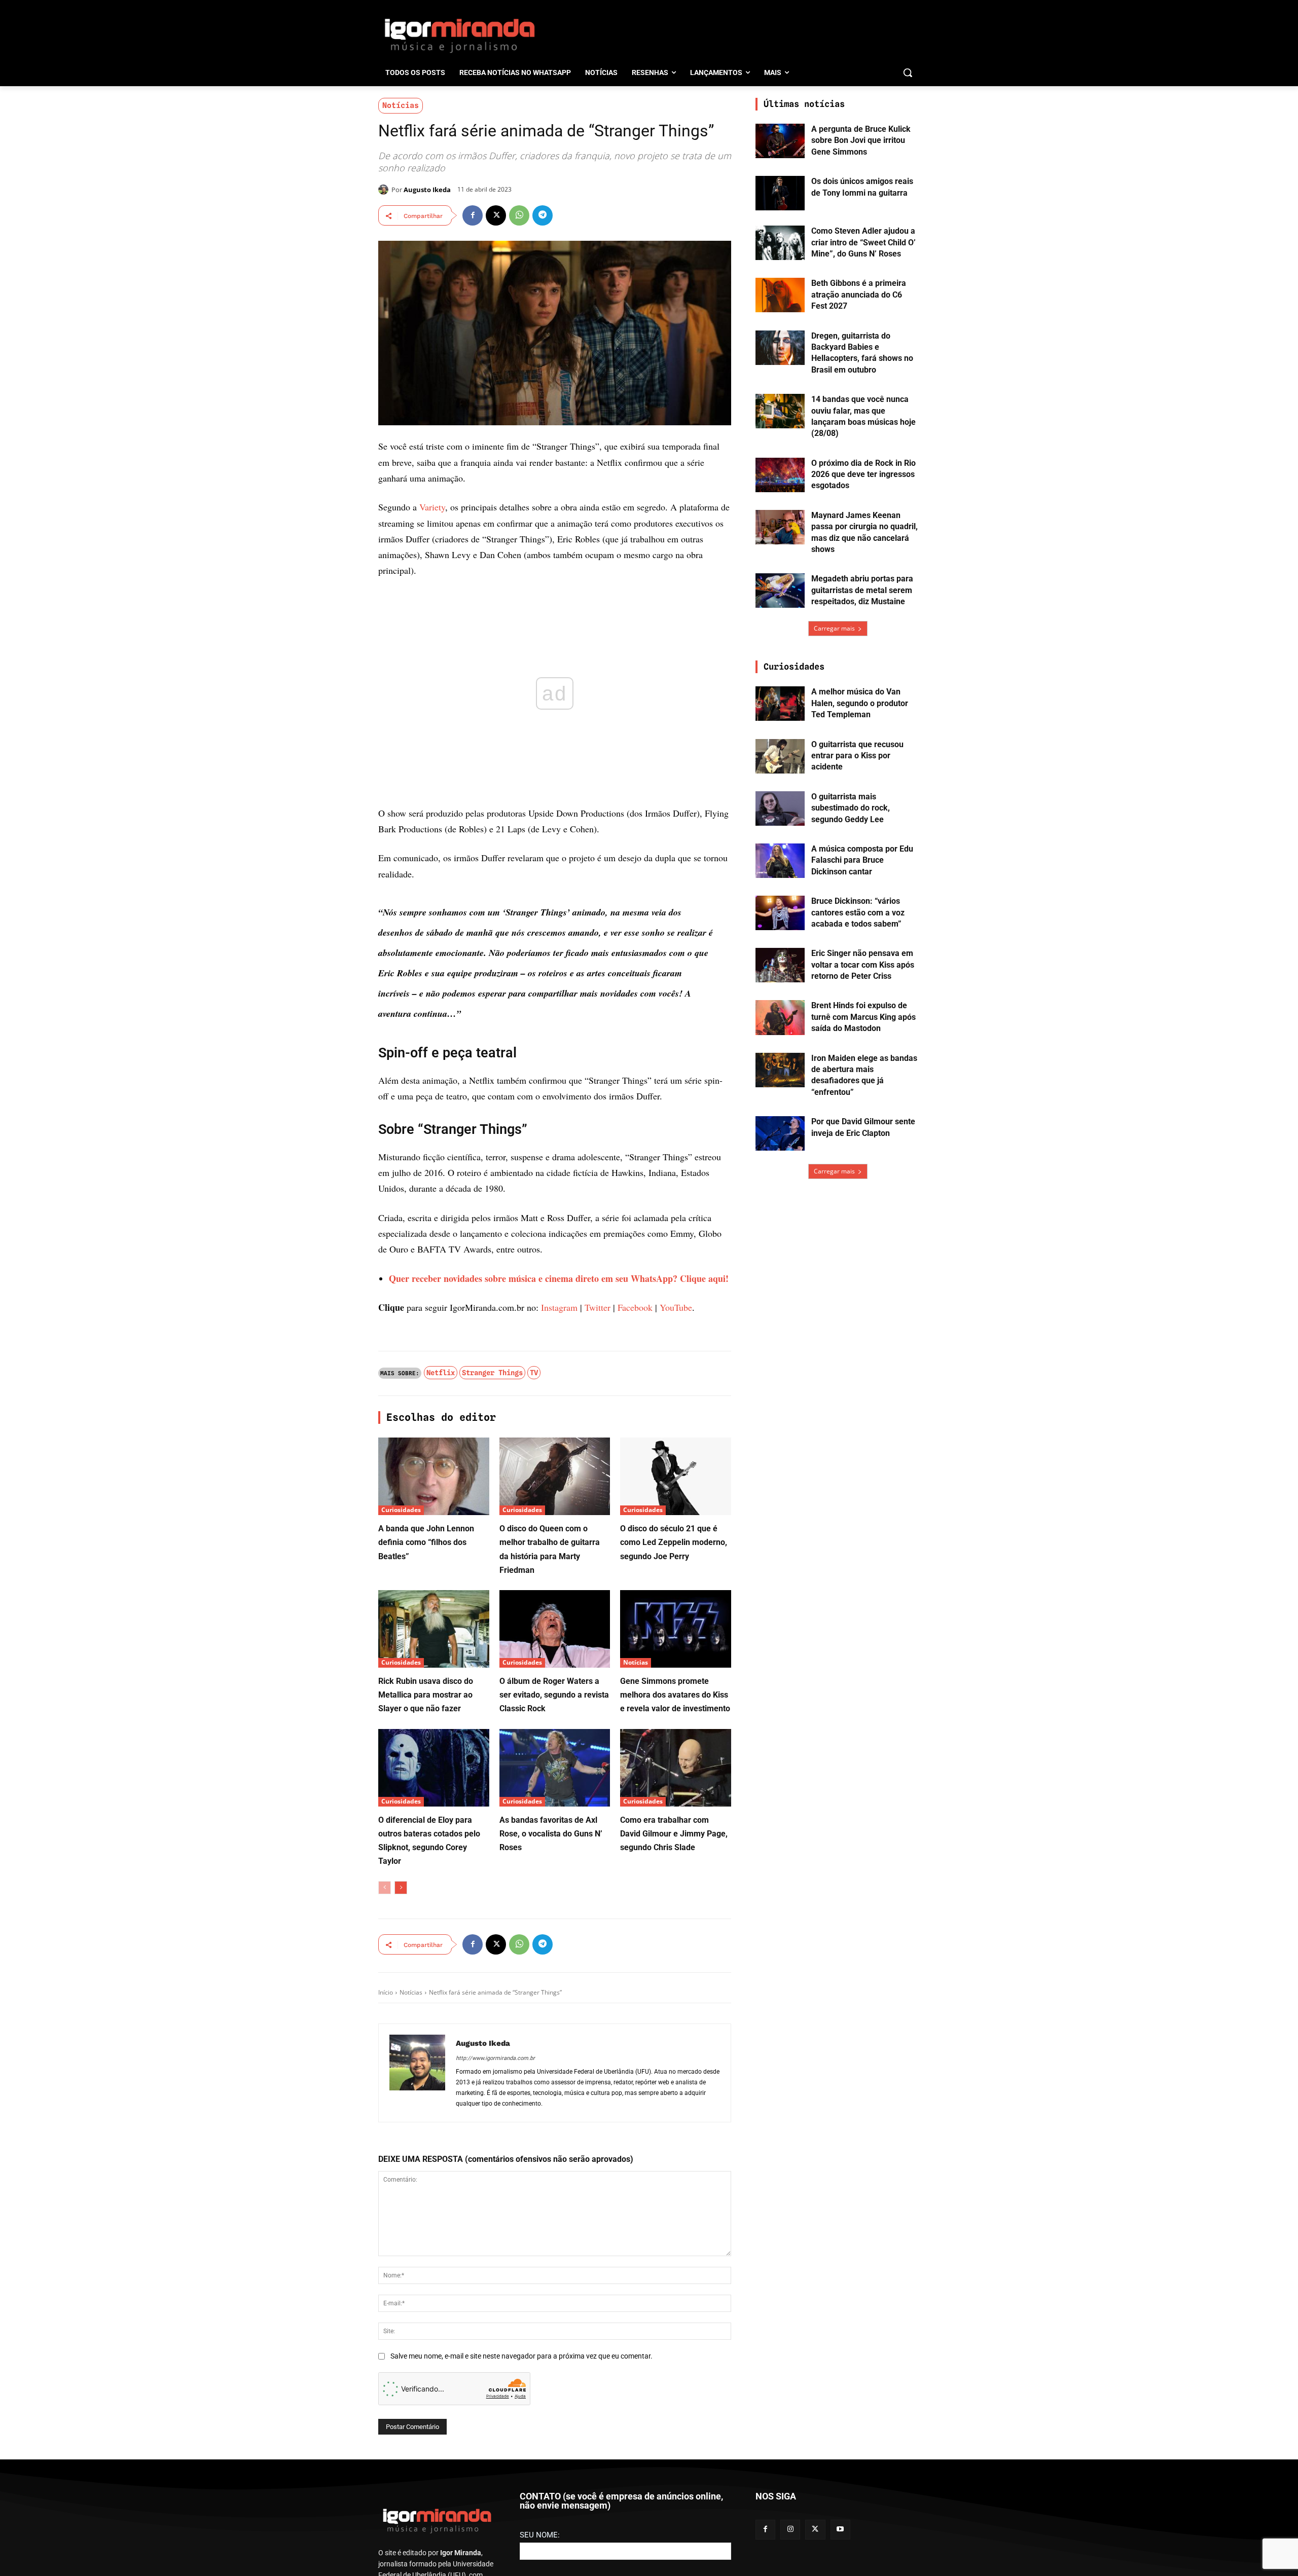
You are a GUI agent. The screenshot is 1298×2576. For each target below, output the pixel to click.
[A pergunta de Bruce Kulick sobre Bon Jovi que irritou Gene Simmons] (780, 141)
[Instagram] (790, 2530)
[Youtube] (840, 2530)
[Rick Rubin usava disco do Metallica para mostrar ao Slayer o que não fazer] (434, 1629)
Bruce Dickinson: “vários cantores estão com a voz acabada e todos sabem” (858, 912)
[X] (496, 215)
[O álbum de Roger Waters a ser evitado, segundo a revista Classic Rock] (555, 1629)
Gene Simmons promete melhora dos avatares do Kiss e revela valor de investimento (675, 1695)
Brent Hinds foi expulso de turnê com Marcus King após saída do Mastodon (863, 1017)
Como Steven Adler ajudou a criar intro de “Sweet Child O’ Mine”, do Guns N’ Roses (863, 242)
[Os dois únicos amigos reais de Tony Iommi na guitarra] (780, 193)
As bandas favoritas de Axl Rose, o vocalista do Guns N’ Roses (551, 1834)
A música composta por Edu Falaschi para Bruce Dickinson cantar (862, 860)
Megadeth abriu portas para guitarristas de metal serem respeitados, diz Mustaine (862, 590)
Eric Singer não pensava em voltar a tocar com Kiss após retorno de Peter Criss (863, 965)
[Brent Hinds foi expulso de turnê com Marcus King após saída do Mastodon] (780, 1017)
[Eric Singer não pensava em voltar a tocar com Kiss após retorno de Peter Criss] (780, 965)
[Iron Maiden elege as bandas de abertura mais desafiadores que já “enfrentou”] (780, 1070)
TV (534, 1373)
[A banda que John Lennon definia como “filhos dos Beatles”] (434, 1476)
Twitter (598, 1307)
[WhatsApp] (519, 215)
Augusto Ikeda (427, 190)
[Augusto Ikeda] (385, 190)
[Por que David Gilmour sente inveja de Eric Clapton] (780, 1133)
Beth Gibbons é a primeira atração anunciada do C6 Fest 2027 (859, 295)
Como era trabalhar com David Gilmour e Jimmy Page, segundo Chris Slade (674, 1834)
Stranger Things (492, 1373)
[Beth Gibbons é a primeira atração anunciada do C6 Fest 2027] (780, 295)
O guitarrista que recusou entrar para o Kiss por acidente (857, 756)
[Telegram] (543, 215)
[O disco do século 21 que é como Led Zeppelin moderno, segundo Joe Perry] (676, 1476)
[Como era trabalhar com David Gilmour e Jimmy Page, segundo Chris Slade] (676, 1768)
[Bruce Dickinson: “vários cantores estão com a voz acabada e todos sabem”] (780, 913)
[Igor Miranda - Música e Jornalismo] (459, 35)
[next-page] (401, 1888)
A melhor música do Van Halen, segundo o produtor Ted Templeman (860, 703)
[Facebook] (473, 215)
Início (386, 1992)
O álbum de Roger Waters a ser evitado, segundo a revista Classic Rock (554, 1695)
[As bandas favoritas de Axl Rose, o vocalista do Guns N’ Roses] (555, 1768)
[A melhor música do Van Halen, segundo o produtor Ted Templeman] (780, 704)
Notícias (401, 105)
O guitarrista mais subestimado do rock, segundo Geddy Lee (851, 808)
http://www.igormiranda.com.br (495, 2058)
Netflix (441, 1373)
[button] (908, 72)
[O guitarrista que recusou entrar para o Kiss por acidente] (780, 756)
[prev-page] (385, 1888)
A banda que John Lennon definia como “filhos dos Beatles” (426, 1542)
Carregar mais (834, 628)
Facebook (635, 1307)
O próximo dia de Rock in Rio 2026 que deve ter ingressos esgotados (863, 474)
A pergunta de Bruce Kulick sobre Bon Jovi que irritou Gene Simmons (861, 140)
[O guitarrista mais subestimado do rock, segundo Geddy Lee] (780, 808)
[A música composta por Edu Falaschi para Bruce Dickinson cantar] (780, 861)
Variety (432, 507)
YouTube (676, 1307)
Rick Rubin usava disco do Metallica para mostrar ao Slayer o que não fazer (426, 1695)
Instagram (559, 1307)
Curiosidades (401, 1510)
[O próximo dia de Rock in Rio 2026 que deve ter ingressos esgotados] (780, 475)
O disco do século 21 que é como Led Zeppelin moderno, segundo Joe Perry (674, 1542)
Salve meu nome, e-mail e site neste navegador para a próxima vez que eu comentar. (521, 2356)
